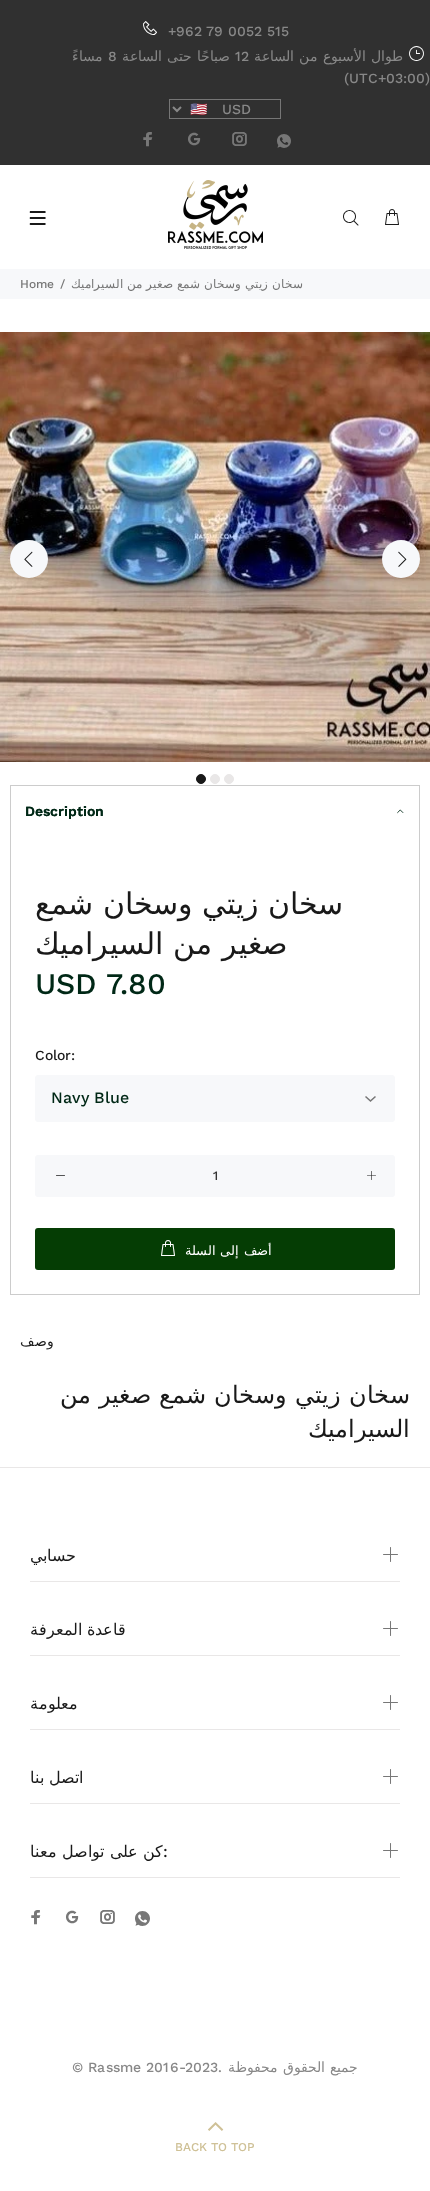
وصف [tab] (37, 1341)
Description (64, 811)
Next (401, 559)
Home (37, 284)
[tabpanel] (215, 547)
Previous (29, 559)
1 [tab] (201, 779)
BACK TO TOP (215, 2147)
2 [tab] (215, 779)
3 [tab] (229, 779)
